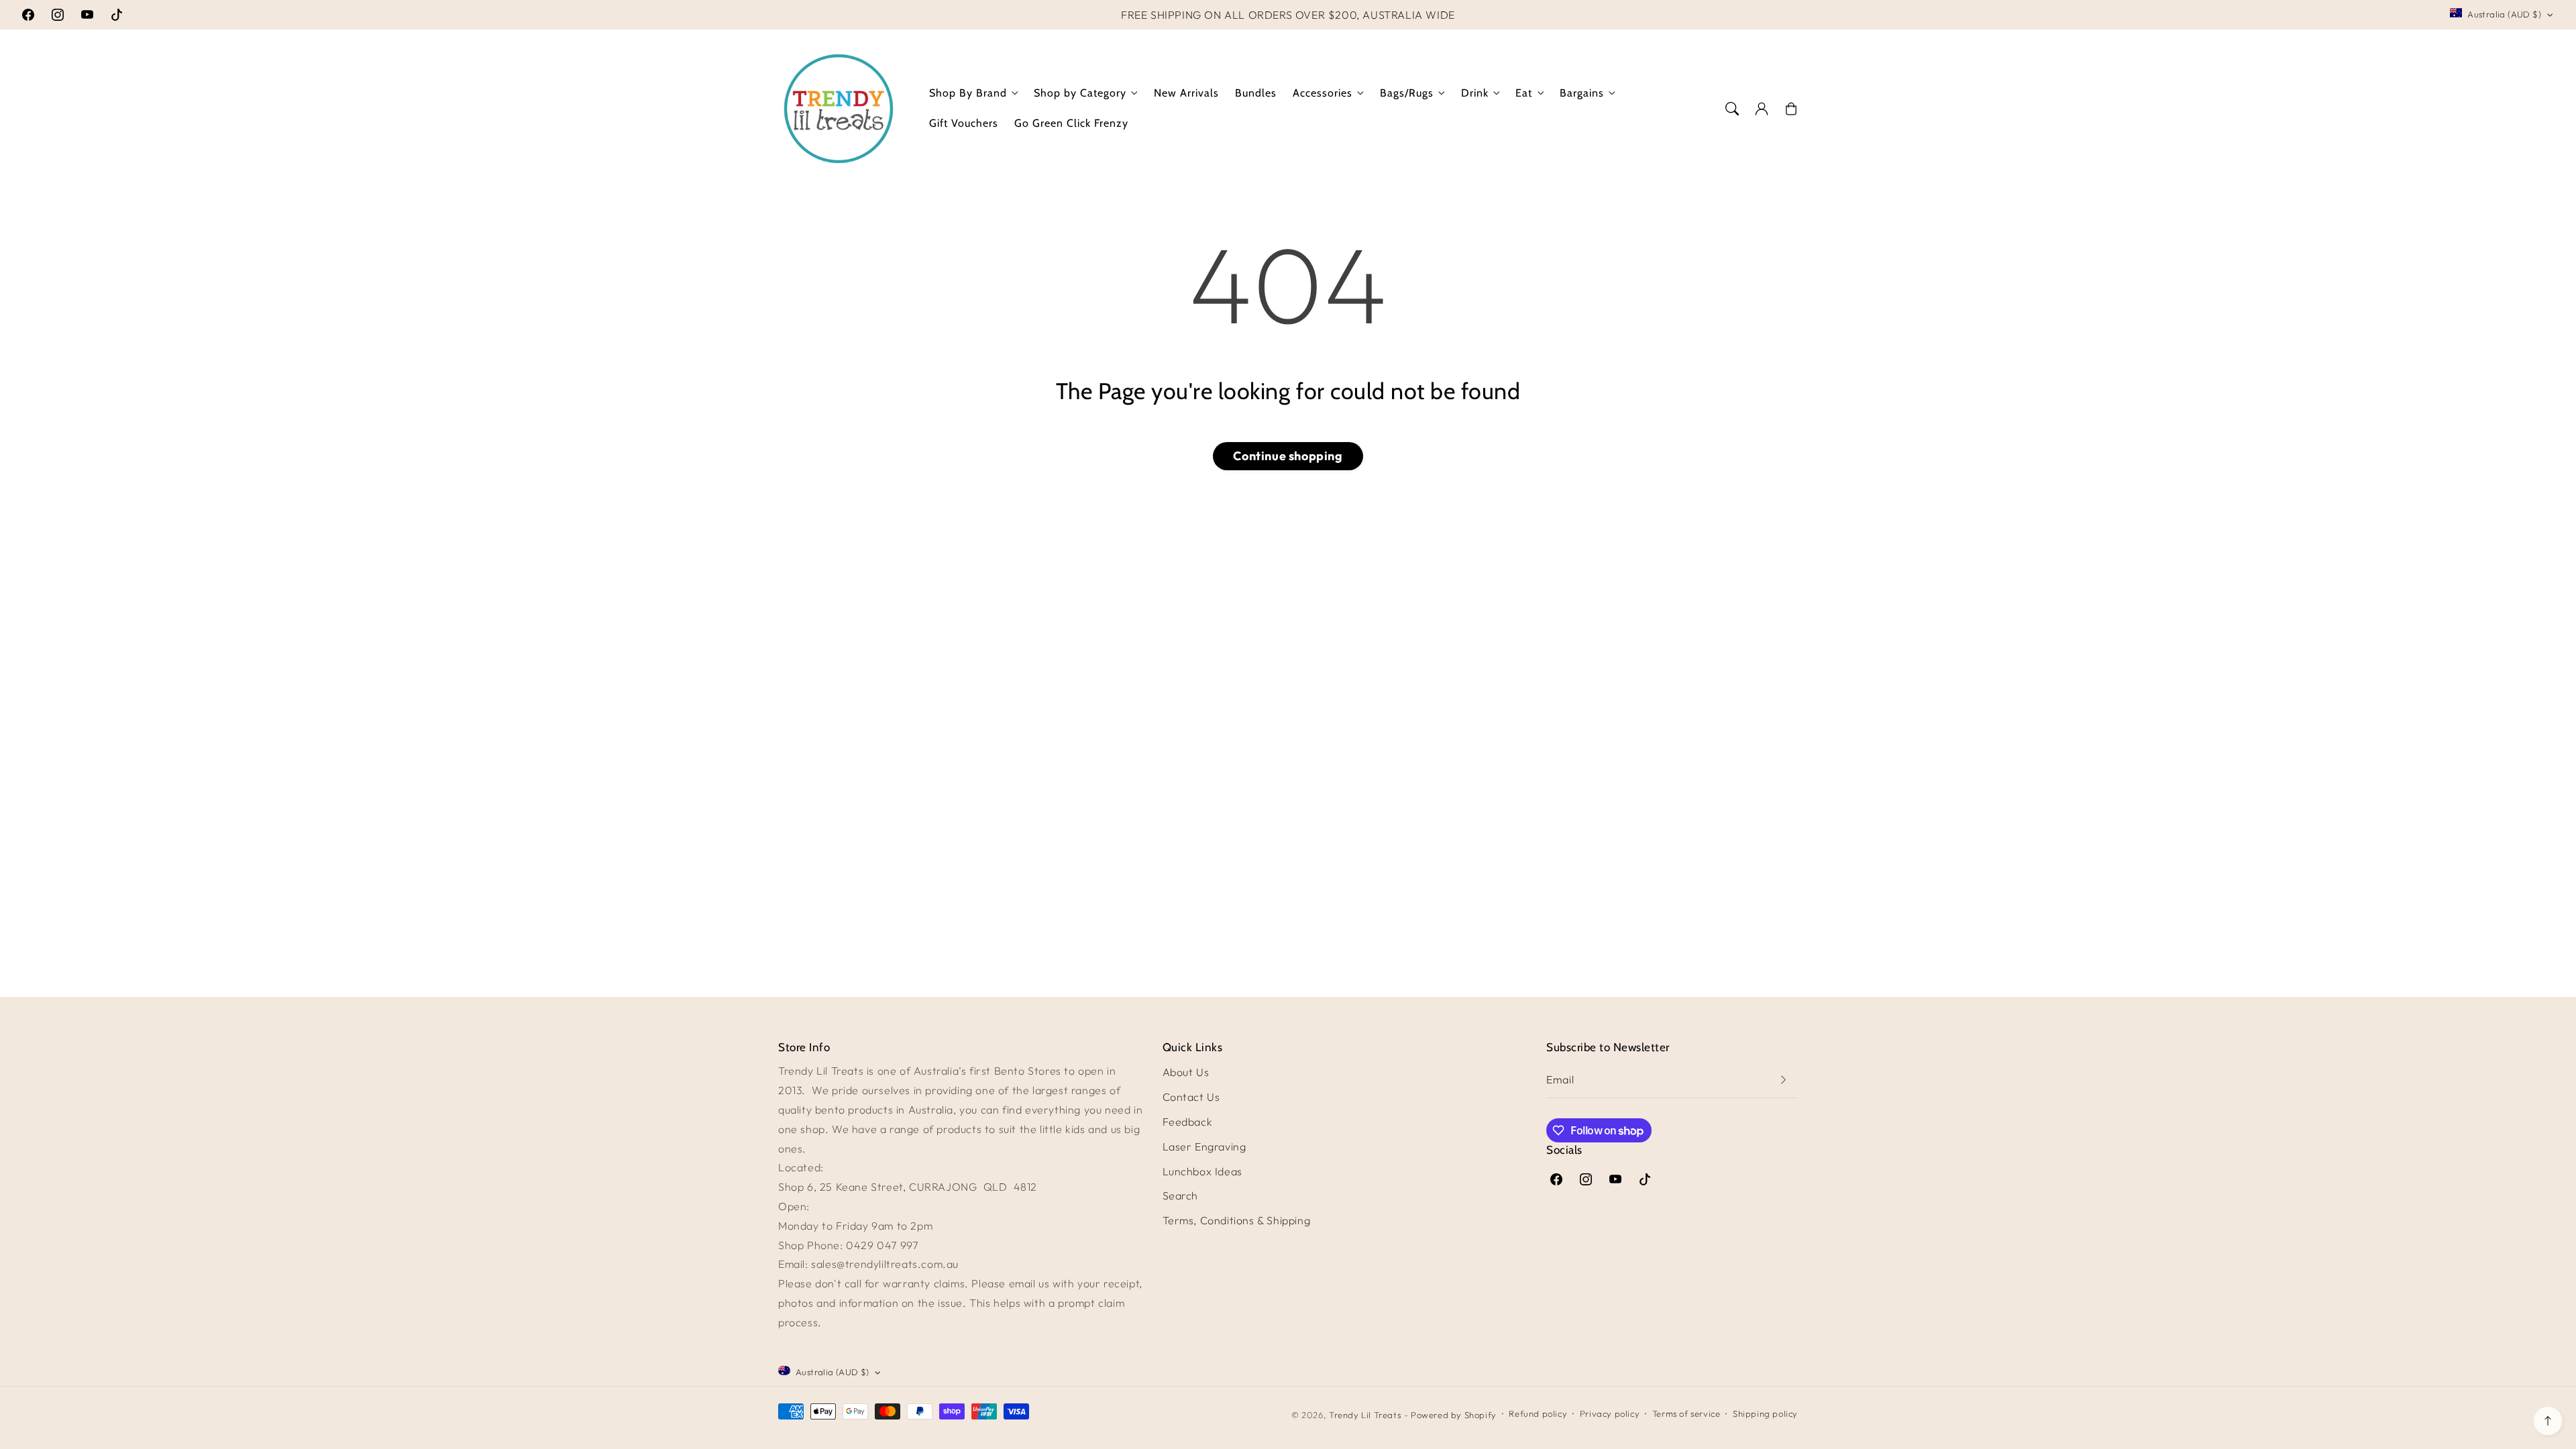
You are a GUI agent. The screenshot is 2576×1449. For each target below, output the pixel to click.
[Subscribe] (1783, 1080)
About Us (1186, 1072)
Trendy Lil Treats (1365, 1415)
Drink (1475, 93)
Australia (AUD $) (2504, 14)
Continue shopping (1288, 456)
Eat (1524, 93)
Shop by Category (1080, 93)
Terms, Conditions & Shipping (1237, 1220)
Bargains (1582, 93)
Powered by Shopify (1454, 1415)
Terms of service (1686, 1413)
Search (1181, 1195)
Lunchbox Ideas (1202, 1171)
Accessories (1323, 93)
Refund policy (1538, 1413)
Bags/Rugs (1407, 93)
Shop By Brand (968, 93)
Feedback (1188, 1122)
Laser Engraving (1204, 1146)
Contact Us (1191, 1097)
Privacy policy (1610, 1413)
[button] (1732, 109)
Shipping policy (1765, 1413)
